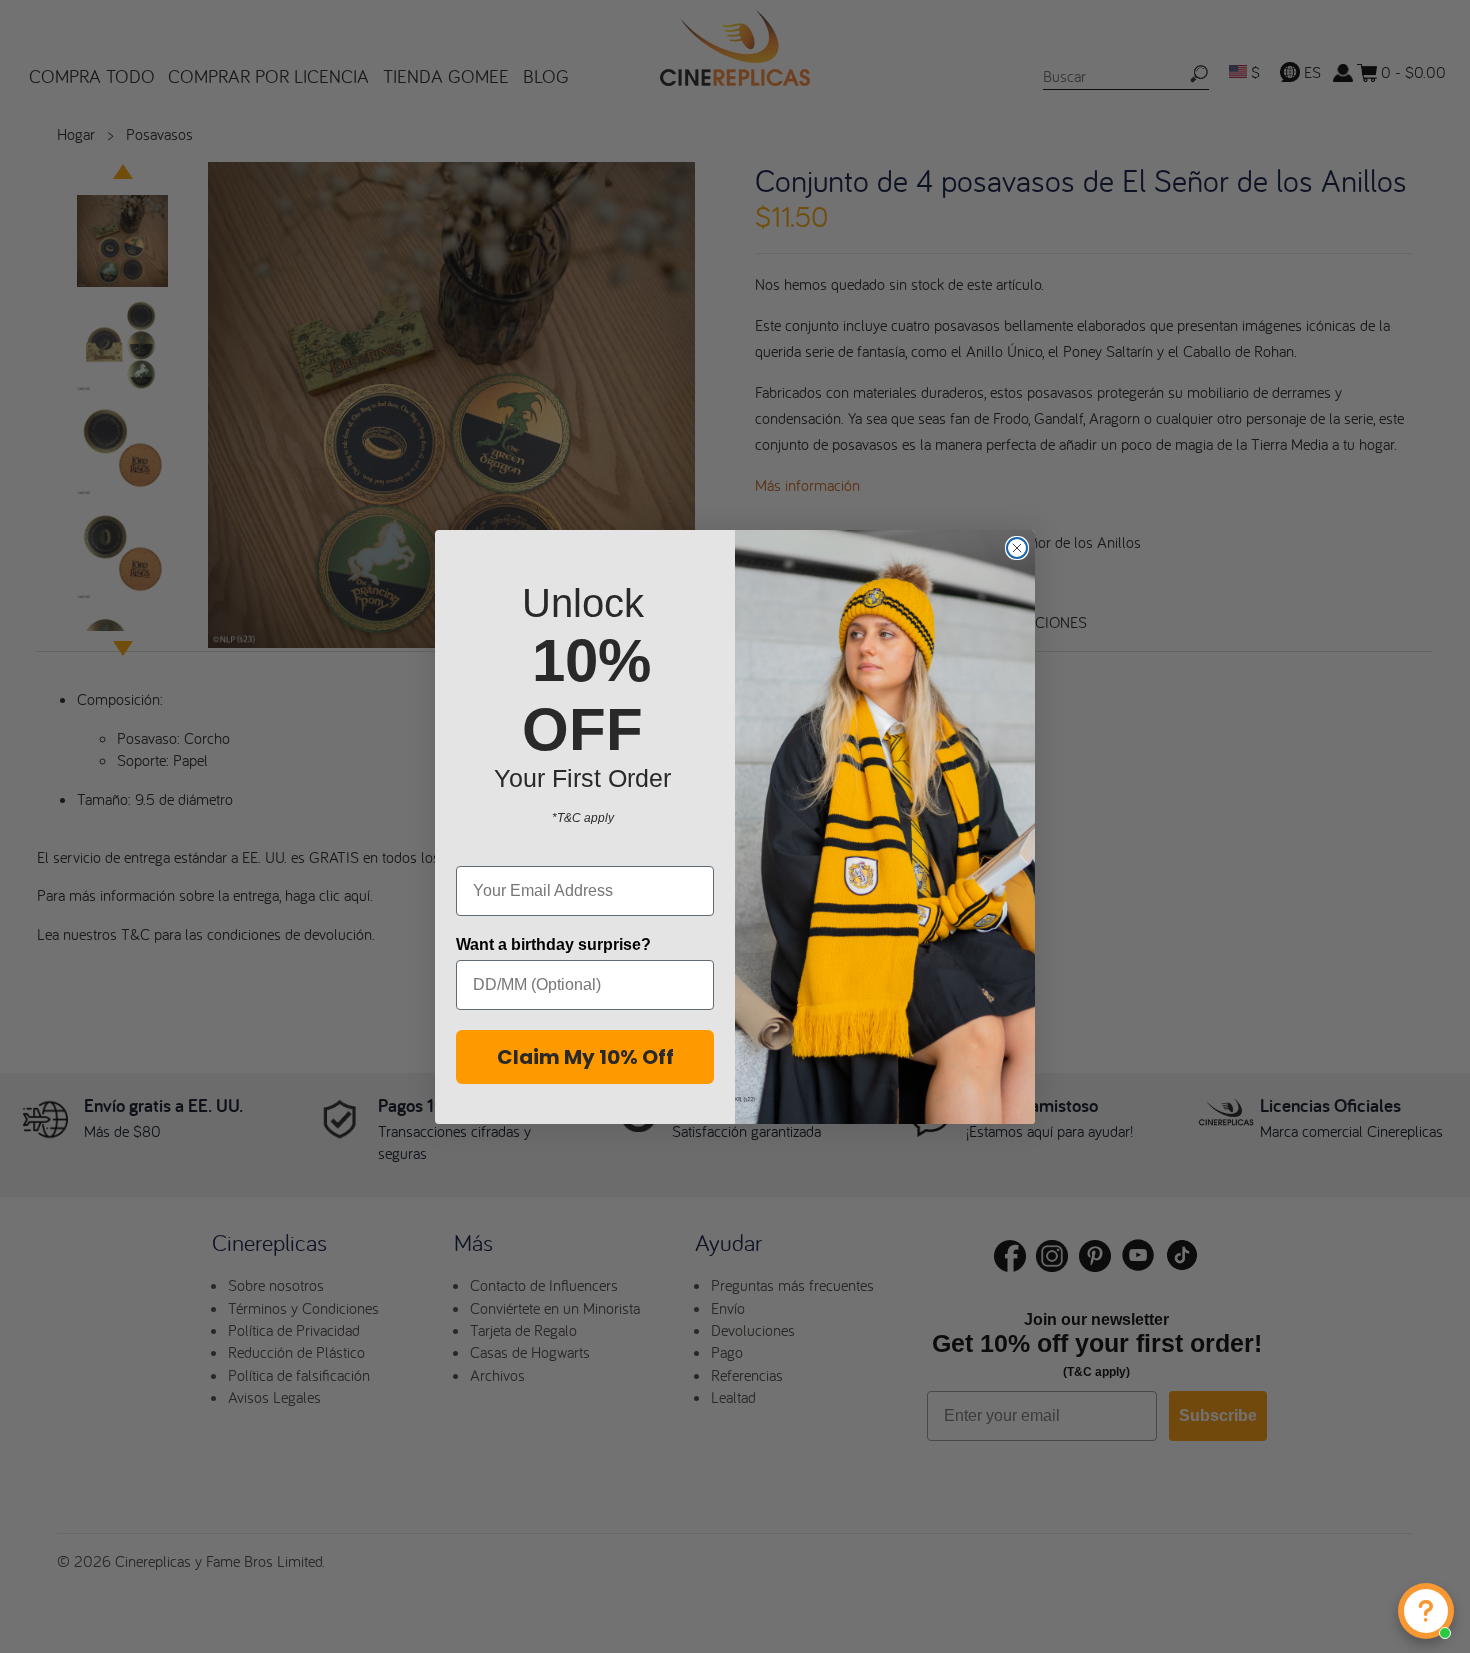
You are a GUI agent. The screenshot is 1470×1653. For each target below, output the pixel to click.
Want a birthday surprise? (553, 944)
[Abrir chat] (1426, 1611)
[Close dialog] (1017, 548)
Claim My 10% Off (585, 1057)
